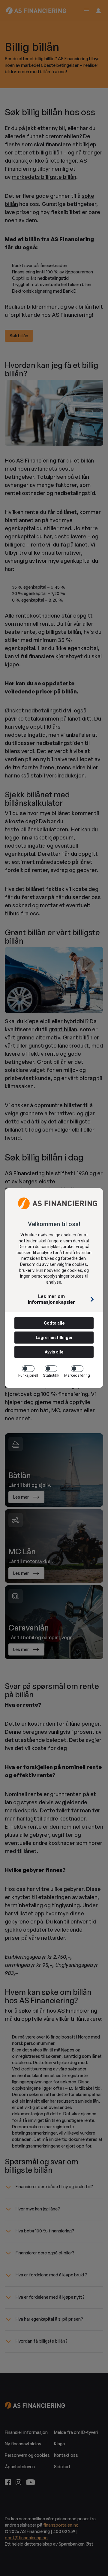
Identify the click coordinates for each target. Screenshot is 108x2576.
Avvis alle (54, 1352)
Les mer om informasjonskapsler (51, 1299)
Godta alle (54, 1323)
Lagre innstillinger (54, 1338)
